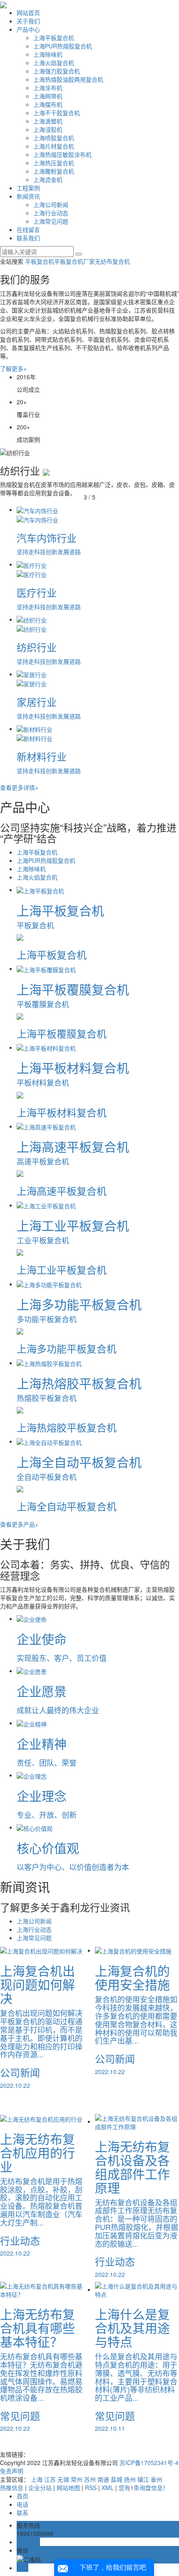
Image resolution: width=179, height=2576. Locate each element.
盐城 (117, 2479)
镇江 (143, 2479)
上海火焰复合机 (54, 63)
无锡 (63, 2479)
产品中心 (28, 29)
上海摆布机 (48, 104)
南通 (103, 2479)
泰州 (157, 2479)
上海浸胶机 (48, 129)
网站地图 (68, 2488)
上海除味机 (48, 54)
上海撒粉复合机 (54, 171)
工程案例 (28, 188)
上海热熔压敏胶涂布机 (62, 154)
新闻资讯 (28, 196)
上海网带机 (48, 96)
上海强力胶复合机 (57, 71)
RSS (91, 2488)
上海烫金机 (48, 179)
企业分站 (40, 2488)
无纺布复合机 (112, 261)
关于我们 (28, 21)
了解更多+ (13, 368)
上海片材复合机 (54, 146)
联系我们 (28, 238)
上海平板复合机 (54, 38)
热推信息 (12, 2488)
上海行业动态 (51, 213)
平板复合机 (40, 261)
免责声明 (12, 2471)
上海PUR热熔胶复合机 (63, 46)
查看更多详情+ (19, 787)
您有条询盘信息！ (144, 2488)
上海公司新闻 (51, 204)
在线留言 (28, 229)
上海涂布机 (48, 88)
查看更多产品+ (19, 1524)
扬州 (130, 2479)
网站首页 (28, 13)
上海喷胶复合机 (54, 138)
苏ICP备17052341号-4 (149, 2463)
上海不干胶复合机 (57, 113)
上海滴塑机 (48, 121)
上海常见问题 (51, 221)
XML (108, 2488)
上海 (37, 2479)
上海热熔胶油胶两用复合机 (68, 79)
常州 (77, 2479)
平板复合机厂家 (75, 261)
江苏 (50, 2479)
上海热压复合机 (54, 163)
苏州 (90, 2479)
